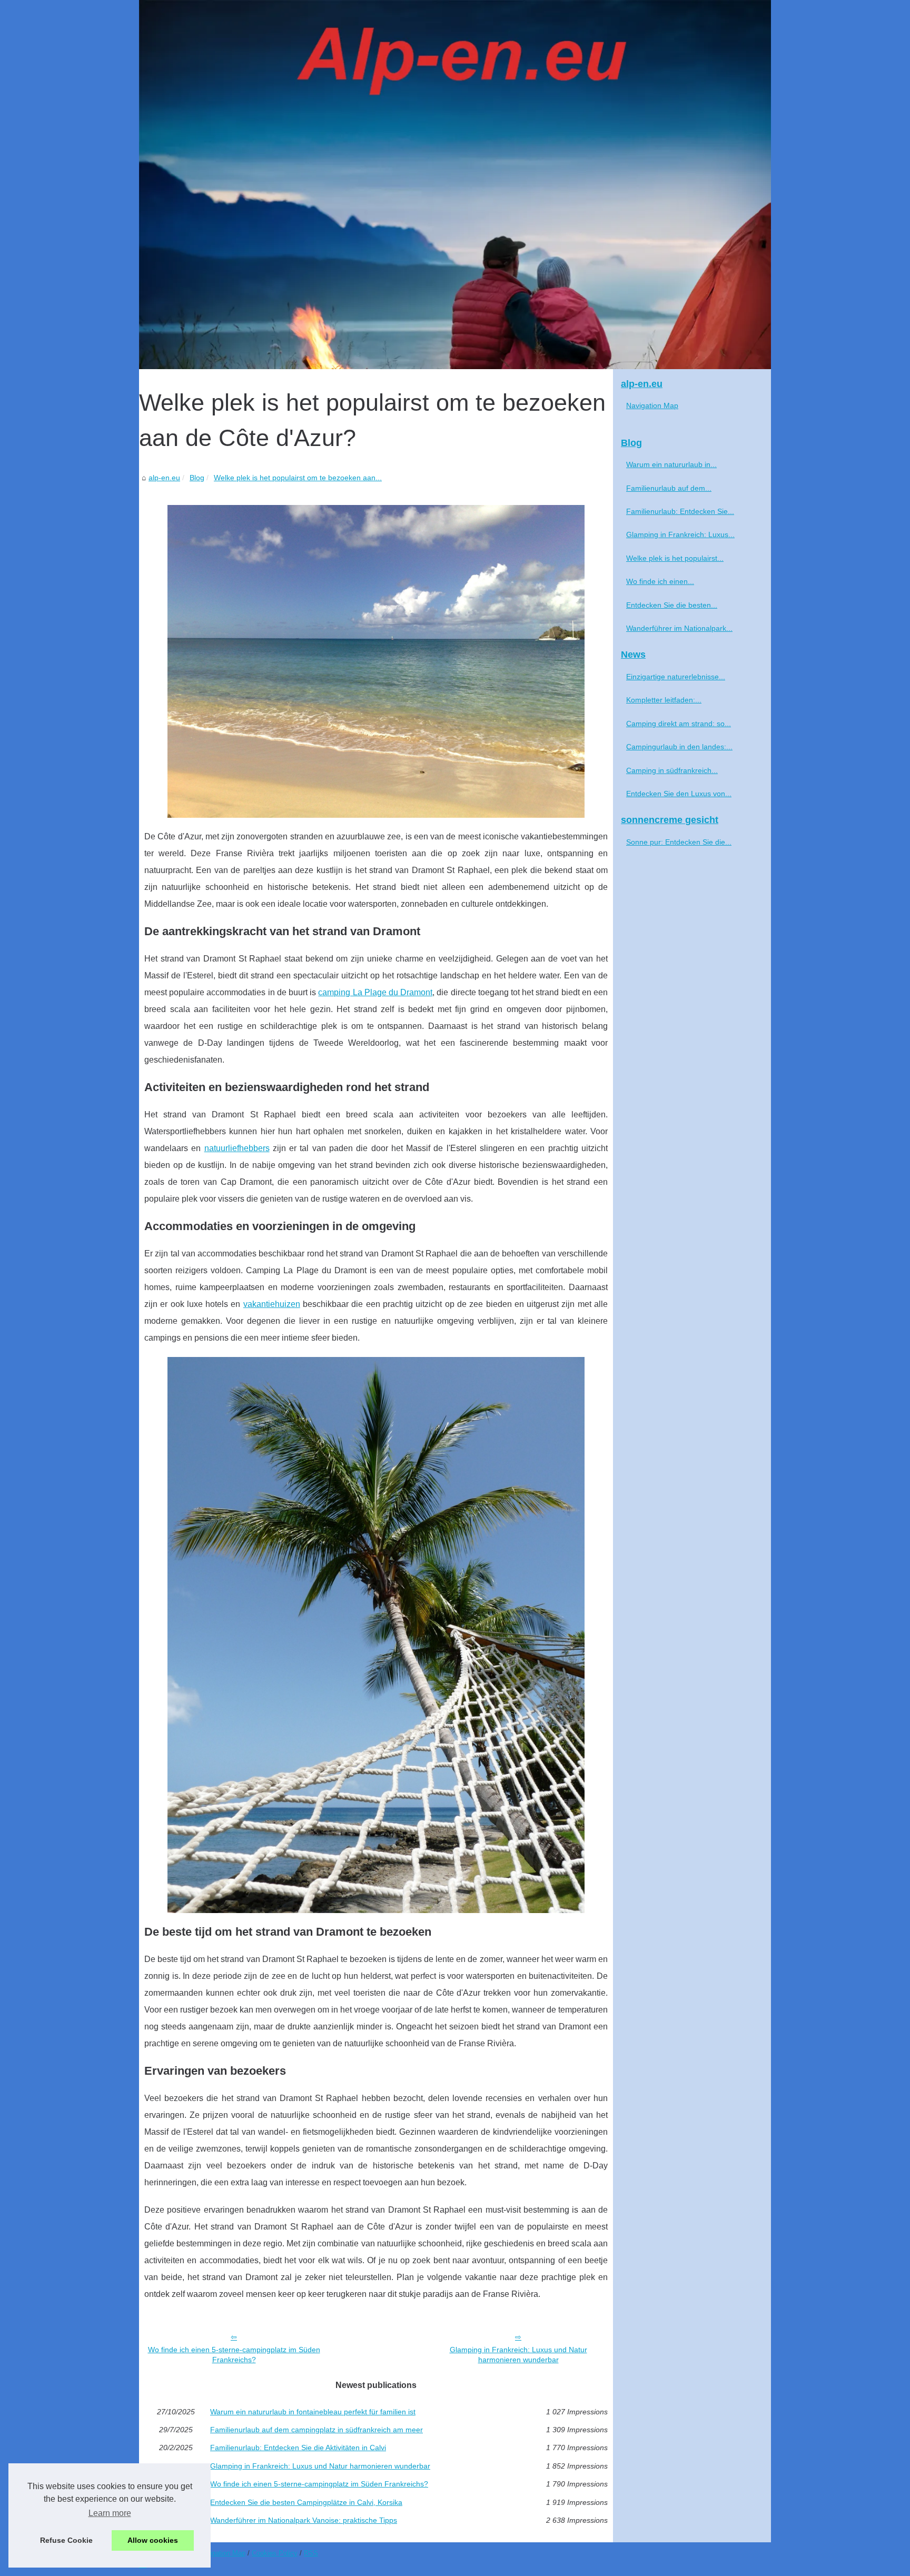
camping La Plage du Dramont (375, 992)
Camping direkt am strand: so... (679, 724)
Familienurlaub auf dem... (669, 488)
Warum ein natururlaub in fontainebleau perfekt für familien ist (313, 2412)
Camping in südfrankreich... (672, 770)
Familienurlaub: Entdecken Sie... (680, 511)
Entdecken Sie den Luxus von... (679, 794)
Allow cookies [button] (153, 2540)
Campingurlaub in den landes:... (679, 747)
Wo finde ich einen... (660, 581)
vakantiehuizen (272, 1304)
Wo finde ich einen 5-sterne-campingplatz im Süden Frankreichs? (234, 2355)
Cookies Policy (275, 2553)
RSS (311, 2553)
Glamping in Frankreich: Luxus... (680, 534)
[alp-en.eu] (455, 185)
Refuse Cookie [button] (66, 2540)
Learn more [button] (110, 2513)
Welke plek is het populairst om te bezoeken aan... (298, 478)
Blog (197, 478)
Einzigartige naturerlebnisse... (676, 677)
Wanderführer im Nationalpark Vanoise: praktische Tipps (304, 2520)
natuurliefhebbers (237, 1148)
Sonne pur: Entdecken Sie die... (679, 842)
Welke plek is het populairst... (675, 558)
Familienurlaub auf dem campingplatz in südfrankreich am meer (316, 2430)
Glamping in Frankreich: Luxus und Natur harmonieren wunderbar (518, 2355)
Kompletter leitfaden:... (664, 700)
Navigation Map (652, 405)
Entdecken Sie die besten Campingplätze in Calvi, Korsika (306, 2502)
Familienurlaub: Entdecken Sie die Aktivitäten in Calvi (298, 2448)
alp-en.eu (164, 478)
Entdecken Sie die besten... (672, 605)
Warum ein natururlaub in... (671, 464)
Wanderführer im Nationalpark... (679, 628)
